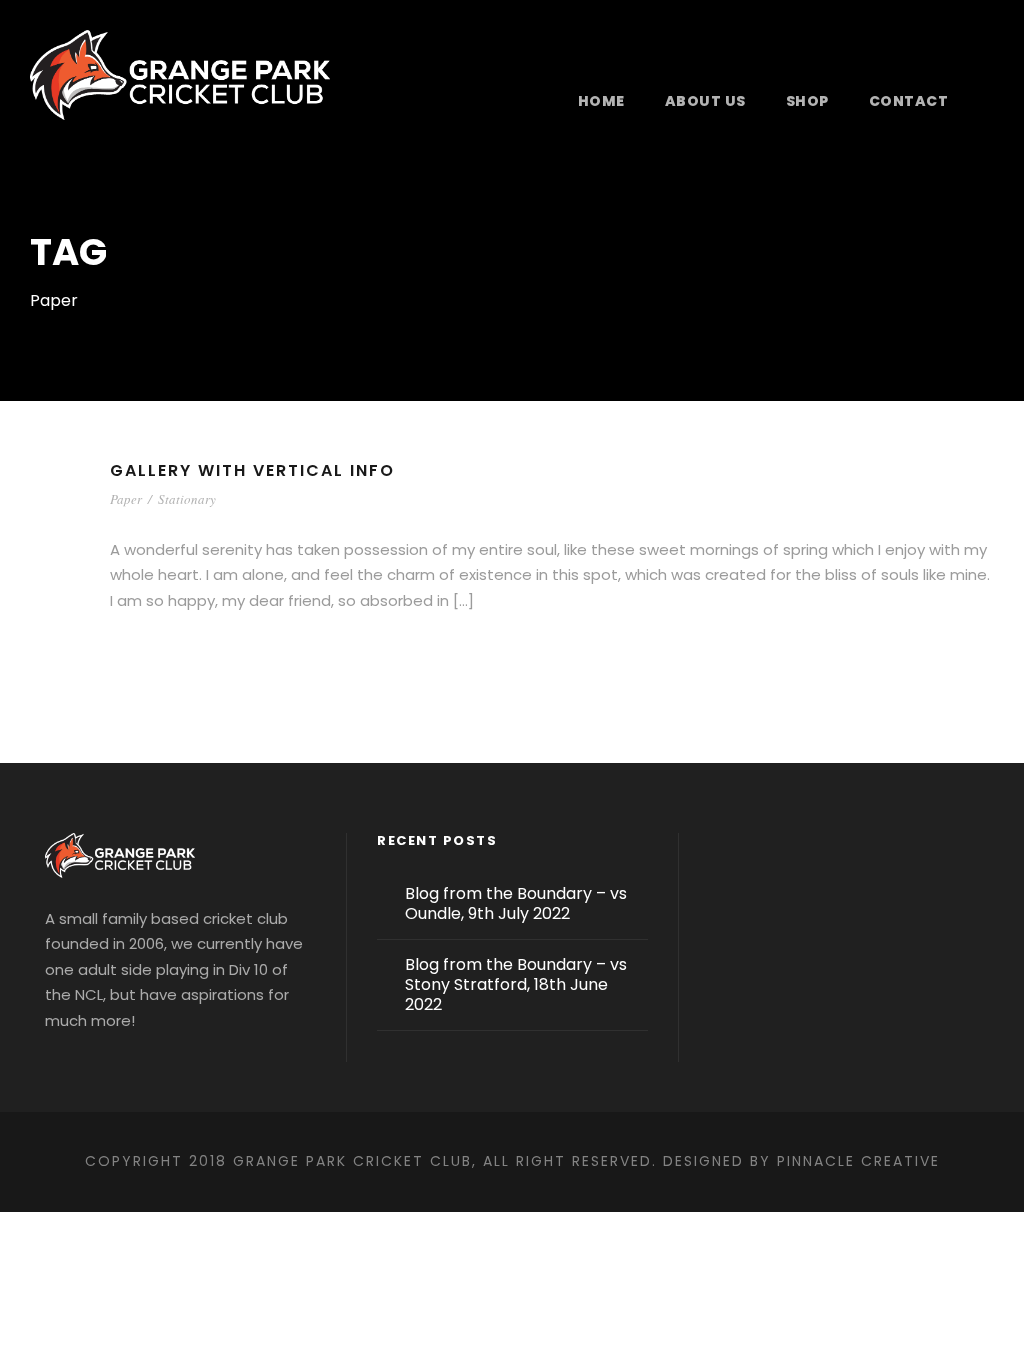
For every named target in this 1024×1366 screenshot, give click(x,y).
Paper (126, 499)
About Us (705, 101)
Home (601, 101)
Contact (909, 101)
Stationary (187, 499)
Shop (807, 101)
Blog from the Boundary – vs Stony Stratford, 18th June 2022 (516, 984)
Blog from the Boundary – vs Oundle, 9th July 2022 (516, 903)
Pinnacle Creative (858, 1161)
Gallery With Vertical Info (252, 470)
